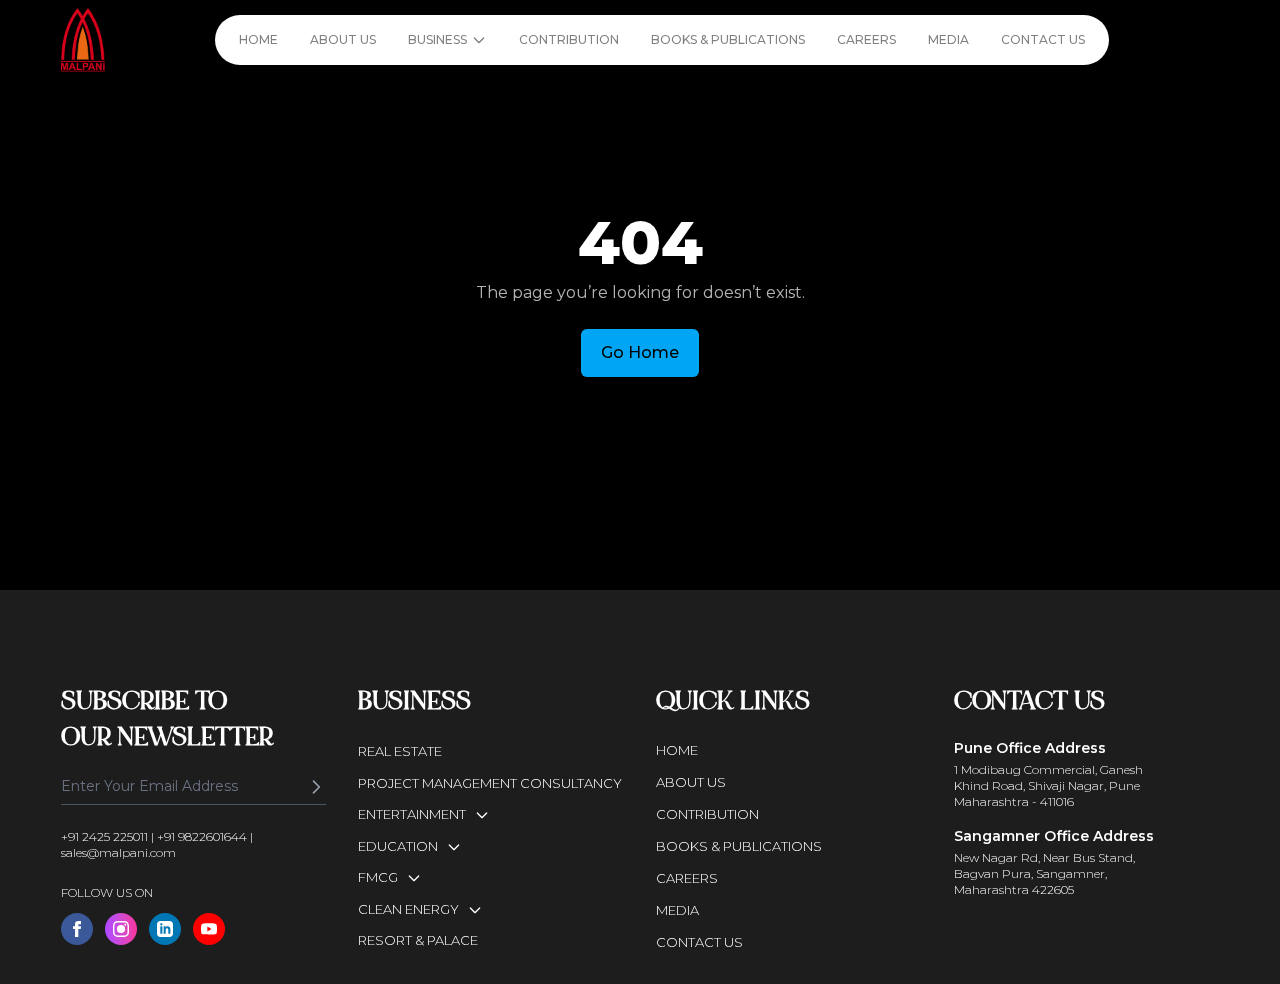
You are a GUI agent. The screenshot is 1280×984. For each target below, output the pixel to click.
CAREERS (866, 39)
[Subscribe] (316, 787)
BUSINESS (437, 39)
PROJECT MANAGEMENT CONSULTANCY (490, 783)
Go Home (640, 352)
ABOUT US (343, 39)
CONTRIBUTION (569, 39)
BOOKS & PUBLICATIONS (728, 39)
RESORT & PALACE (418, 940)
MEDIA (948, 39)
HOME (258, 39)
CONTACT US (1043, 39)
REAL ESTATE (400, 751)
